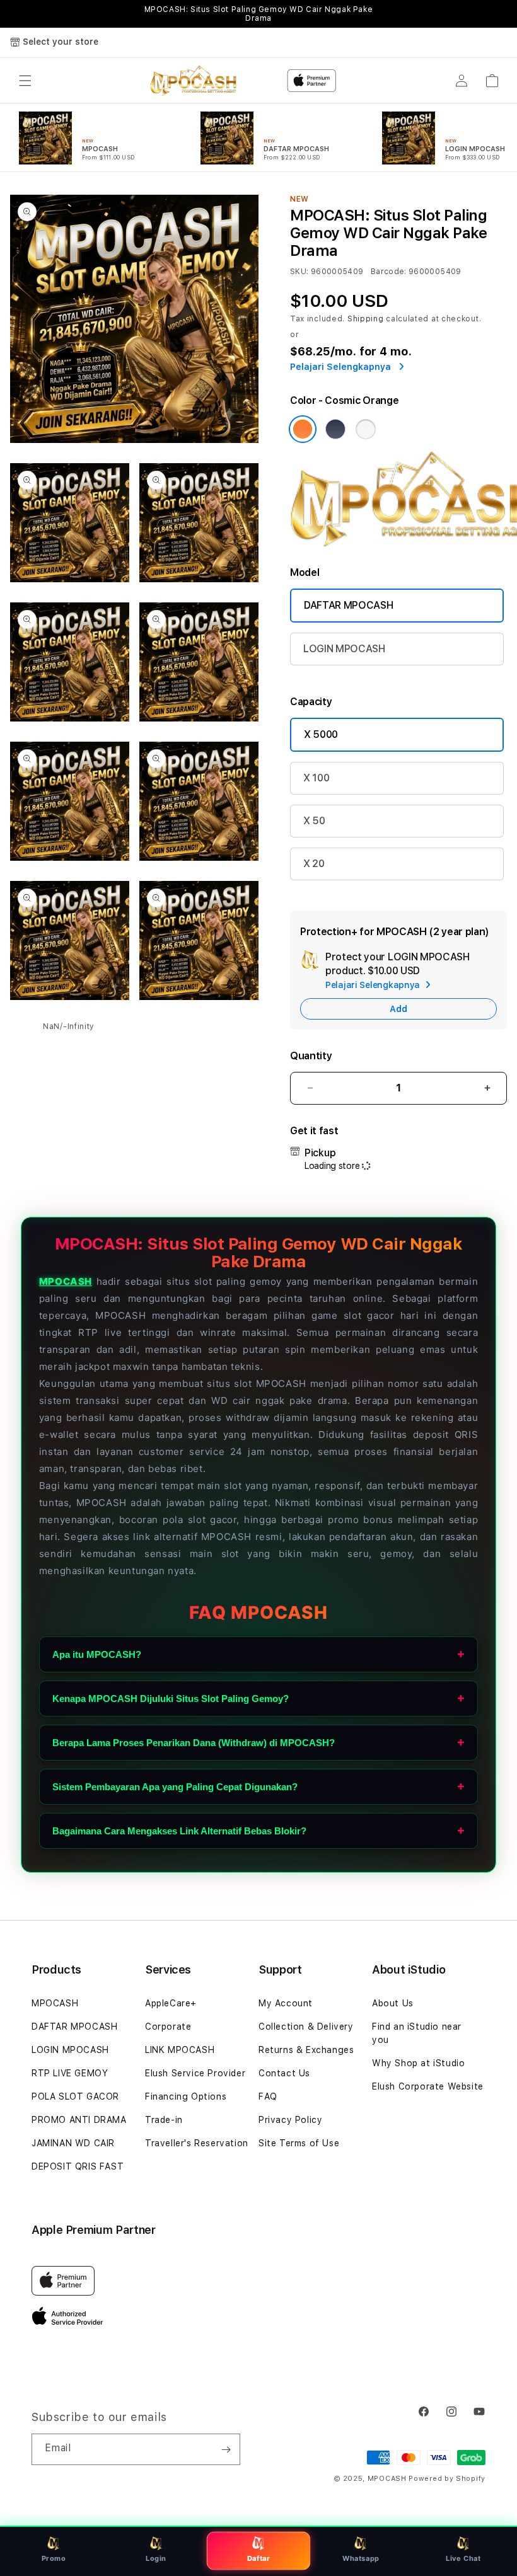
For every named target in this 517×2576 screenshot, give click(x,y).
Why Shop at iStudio (418, 2063)
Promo (54, 2558)
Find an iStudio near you (417, 2033)
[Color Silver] (366, 429)
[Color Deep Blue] (335, 429)
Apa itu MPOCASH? (97, 1654)
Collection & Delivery (306, 2027)
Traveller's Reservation (197, 2143)
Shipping (366, 319)
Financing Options (186, 2096)
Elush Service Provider (195, 2073)
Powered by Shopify (447, 2479)
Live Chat (463, 2558)
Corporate (168, 2027)
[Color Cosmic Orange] (303, 429)
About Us (393, 2003)
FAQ (268, 2096)
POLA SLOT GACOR (75, 2096)
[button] (25, 81)
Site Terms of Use (299, 2143)
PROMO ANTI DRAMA (79, 2120)
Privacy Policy (290, 2120)
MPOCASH (66, 1281)
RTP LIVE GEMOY (70, 2073)
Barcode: (389, 272)
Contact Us (284, 2073)
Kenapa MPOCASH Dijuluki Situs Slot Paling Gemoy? (171, 1699)
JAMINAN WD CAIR (73, 2143)
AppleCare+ (171, 2003)
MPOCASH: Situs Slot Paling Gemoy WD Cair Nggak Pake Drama (259, 14)
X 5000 (321, 734)
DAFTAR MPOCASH (349, 605)
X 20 (314, 864)
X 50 (314, 821)
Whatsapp (361, 2558)
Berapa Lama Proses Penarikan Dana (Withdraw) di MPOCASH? (194, 1743)
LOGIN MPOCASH (344, 649)
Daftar (259, 2558)
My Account (286, 2003)
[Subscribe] (226, 2449)
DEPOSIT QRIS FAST (78, 2166)
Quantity (311, 1056)
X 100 (316, 778)
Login (156, 2558)
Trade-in (164, 2120)
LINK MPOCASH (180, 2050)
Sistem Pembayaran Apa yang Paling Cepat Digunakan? (175, 1787)
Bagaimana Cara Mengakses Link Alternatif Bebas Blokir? (179, 1831)
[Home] (194, 81)
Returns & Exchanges (306, 2050)
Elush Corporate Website (428, 2086)
